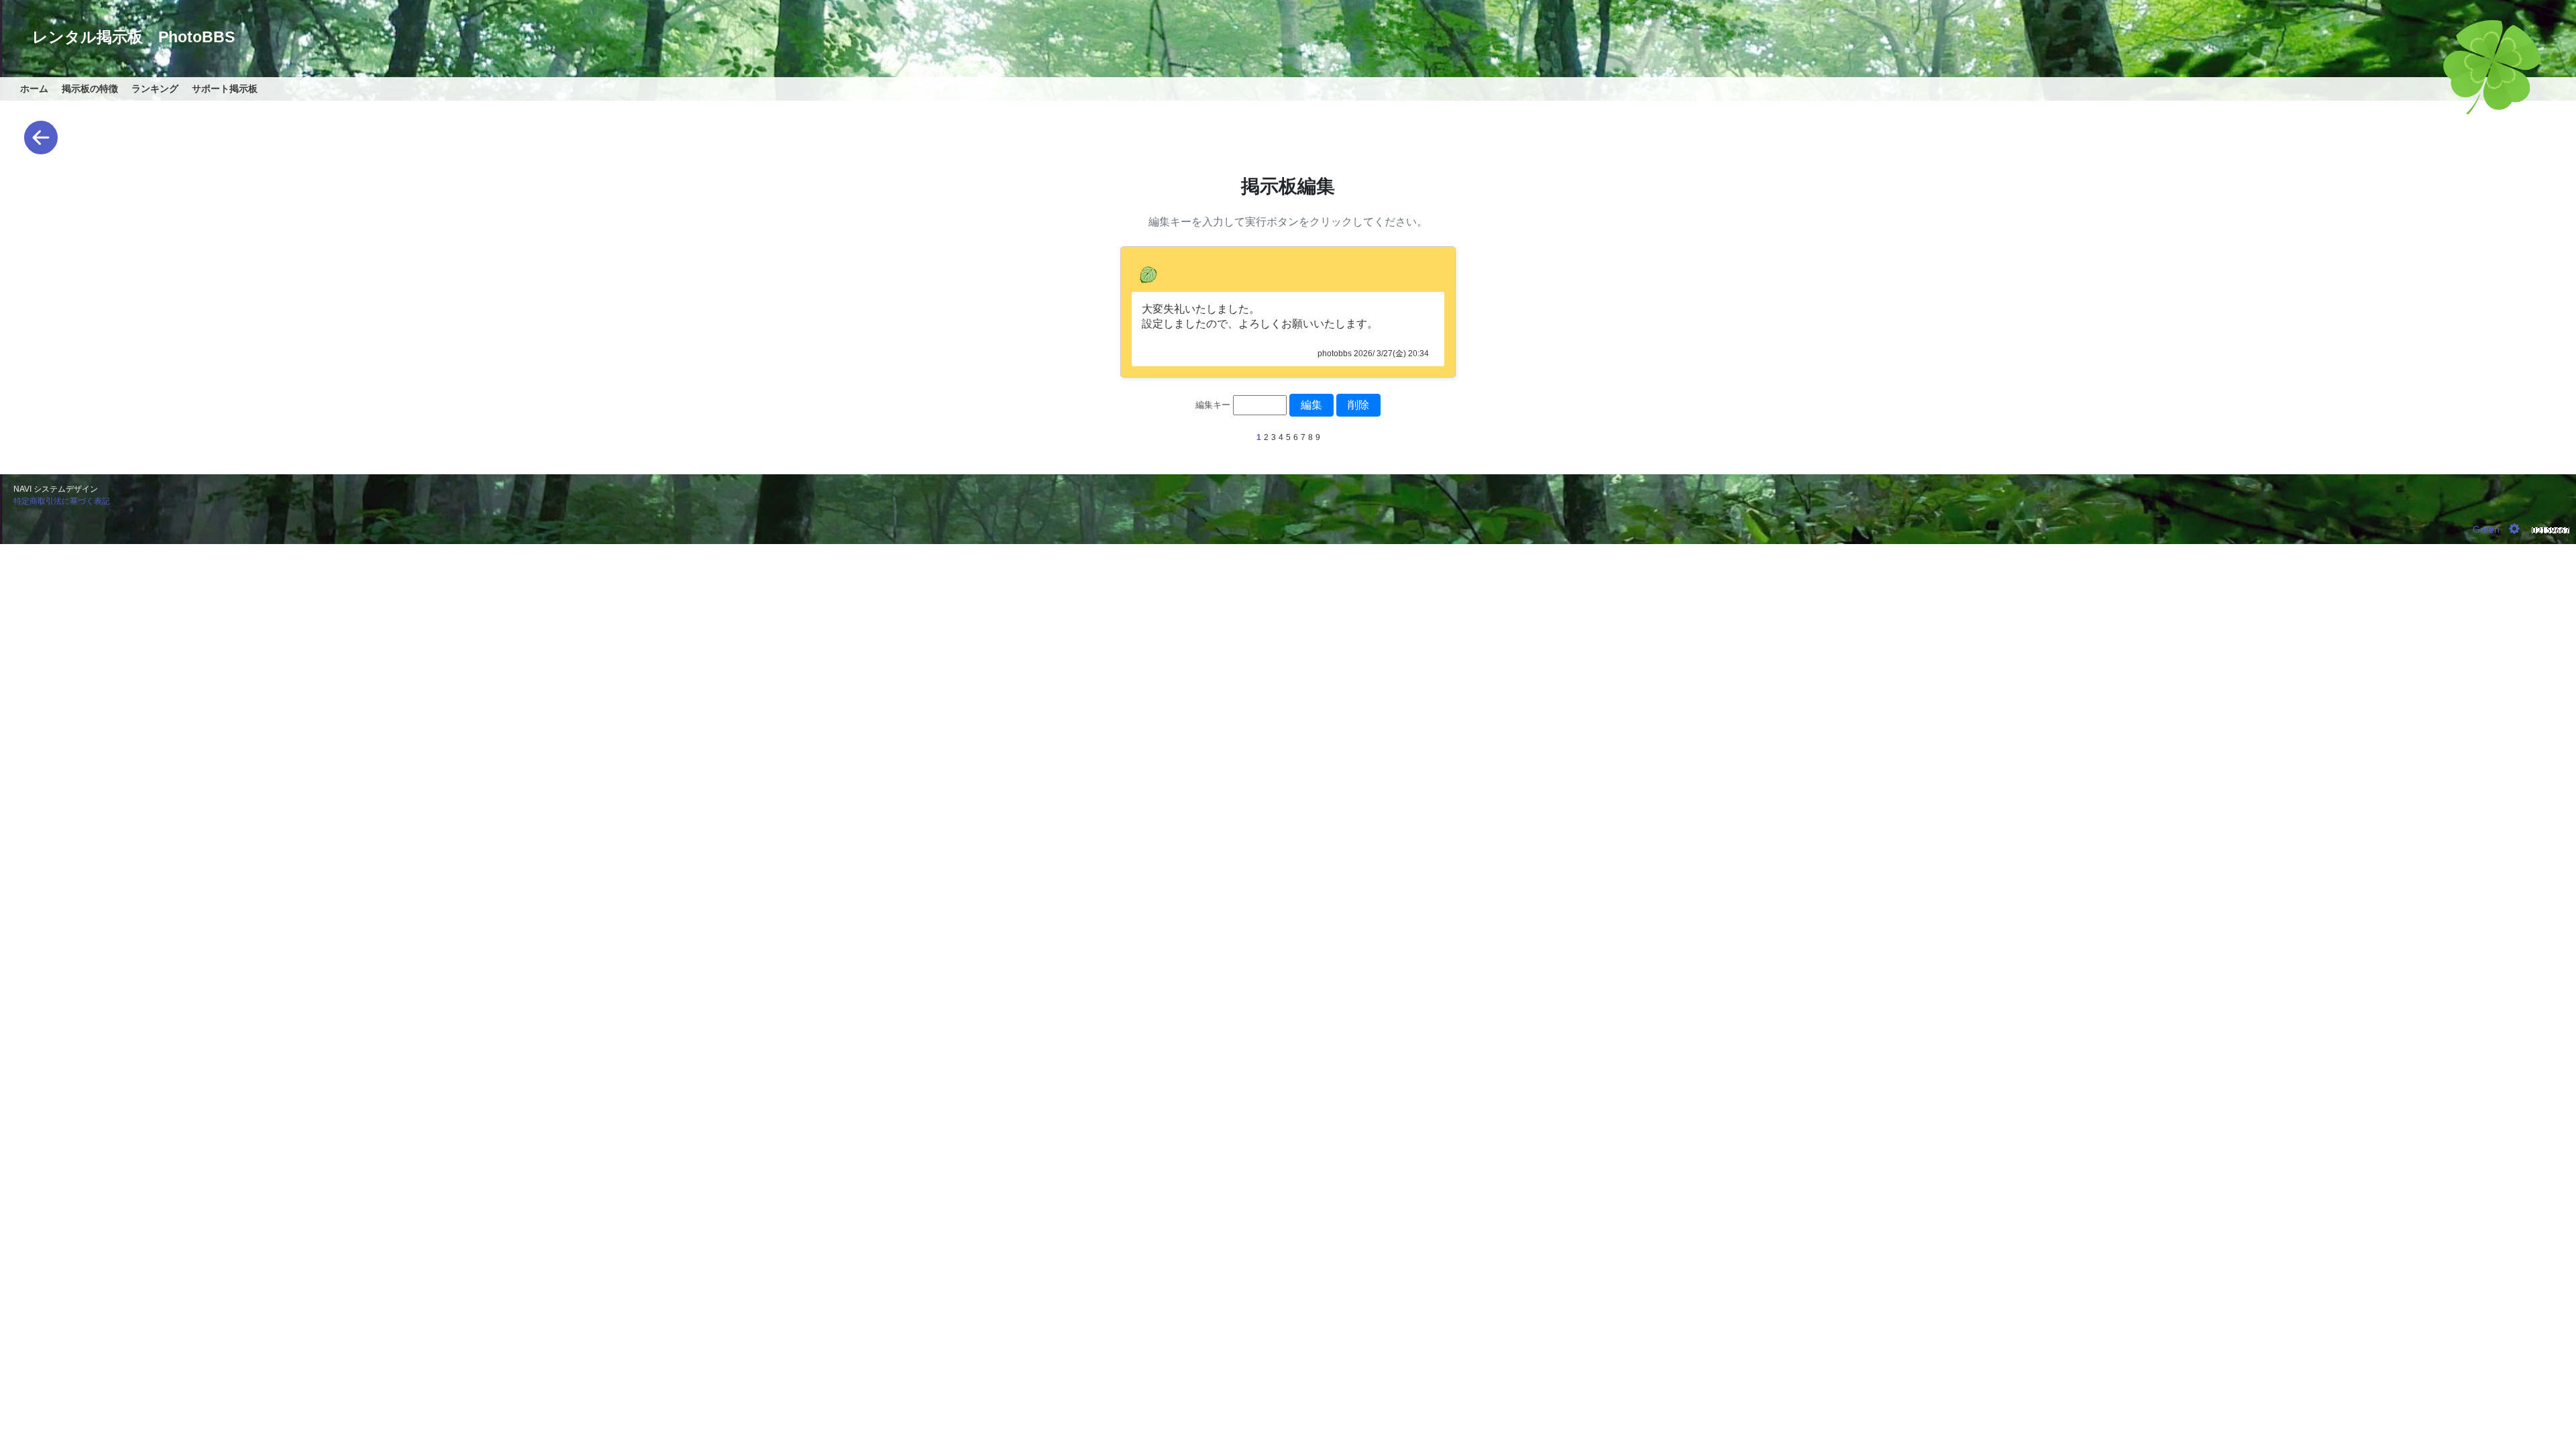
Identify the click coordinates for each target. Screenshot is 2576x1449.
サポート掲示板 (225, 89)
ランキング (155, 89)
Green (2486, 529)
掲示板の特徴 (90, 89)
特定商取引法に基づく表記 (62, 501)
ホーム (34, 89)
